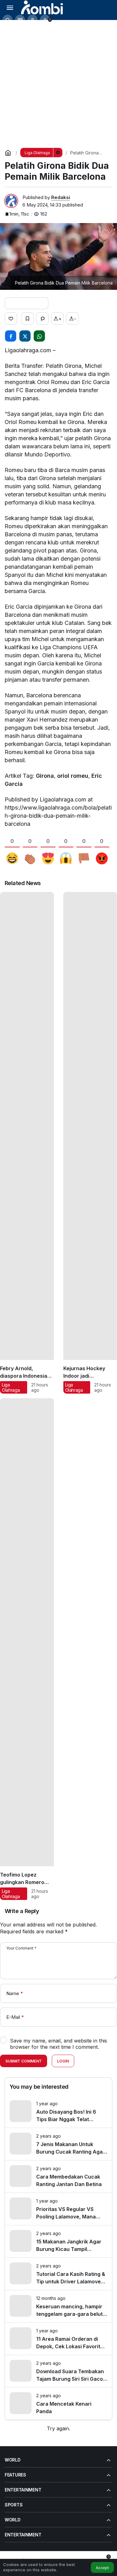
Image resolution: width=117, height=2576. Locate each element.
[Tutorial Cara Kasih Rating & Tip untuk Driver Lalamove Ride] (58, 2274)
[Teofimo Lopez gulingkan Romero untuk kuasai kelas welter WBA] (27, 1649)
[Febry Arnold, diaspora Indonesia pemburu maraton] (27, 1143)
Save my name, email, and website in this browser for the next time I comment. (58, 2044)
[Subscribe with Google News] (27, 303)
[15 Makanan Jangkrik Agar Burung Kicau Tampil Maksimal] (58, 2241)
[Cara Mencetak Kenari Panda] (58, 2404)
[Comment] (42, 319)
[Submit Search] (7, 20)
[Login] (32, 20)
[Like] (11, 319)
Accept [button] (102, 2568)
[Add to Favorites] (27, 319)
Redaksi (61, 197)
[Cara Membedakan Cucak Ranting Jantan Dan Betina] (58, 2177)
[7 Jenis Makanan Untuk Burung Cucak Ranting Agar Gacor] (58, 2144)
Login (63, 2061)
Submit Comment (24, 2061)
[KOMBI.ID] (42, 7)
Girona (45, 776)
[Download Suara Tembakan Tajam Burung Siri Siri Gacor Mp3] (58, 2371)
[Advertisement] (58, 82)
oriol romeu (73, 776)
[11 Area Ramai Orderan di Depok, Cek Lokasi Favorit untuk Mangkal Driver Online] (58, 2339)
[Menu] (10, 7)
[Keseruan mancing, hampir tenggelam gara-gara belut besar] (58, 2306)
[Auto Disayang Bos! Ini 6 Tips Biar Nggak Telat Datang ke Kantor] (58, 2112)
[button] (20, 20)
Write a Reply (22, 1911)
